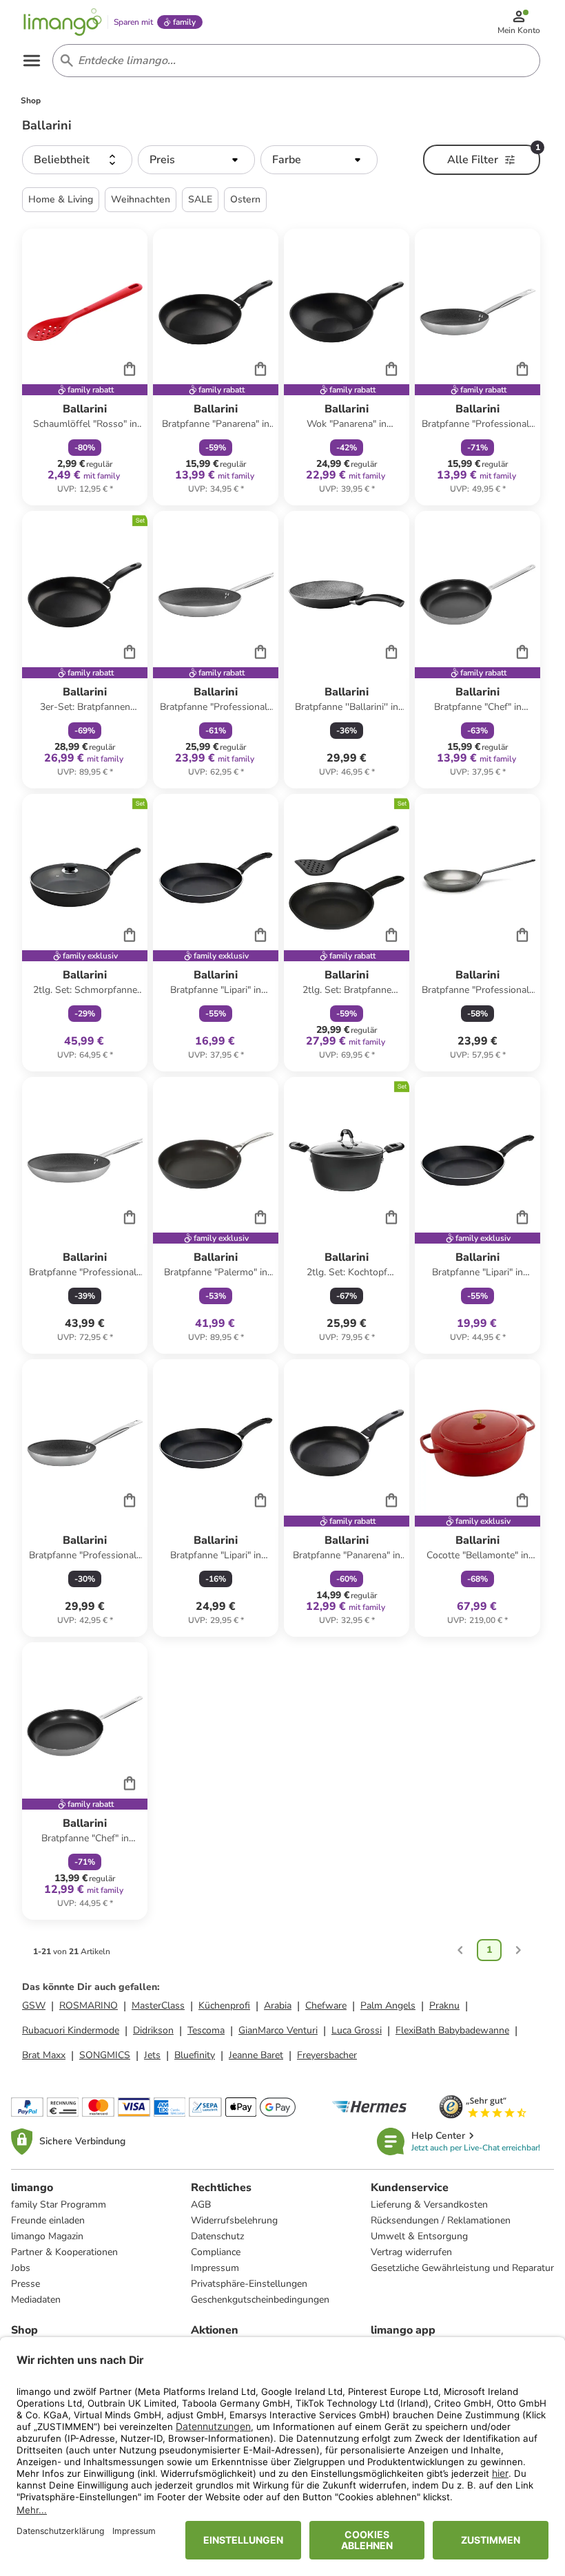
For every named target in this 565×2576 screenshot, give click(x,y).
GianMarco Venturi (278, 2030)
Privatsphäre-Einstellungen (249, 2284)
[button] (77, 160)
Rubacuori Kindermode (71, 2030)
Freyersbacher (327, 2055)
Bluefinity (195, 2055)
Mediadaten (36, 2300)
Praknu (444, 2006)
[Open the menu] (32, 61)
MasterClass (158, 2006)
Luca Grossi (357, 2030)
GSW (34, 2006)
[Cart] (130, 368)
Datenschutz (217, 2236)
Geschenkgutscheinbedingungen (260, 2300)
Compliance (216, 2252)
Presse (25, 2284)
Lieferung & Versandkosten (429, 2205)
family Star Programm (59, 2205)
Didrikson (153, 2030)
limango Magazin (47, 2236)
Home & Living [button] (61, 199)
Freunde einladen (48, 2220)
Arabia (278, 2006)
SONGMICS (105, 2055)
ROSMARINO (89, 2006)
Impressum (215, 2268)
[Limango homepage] (63, 22)
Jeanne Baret (256, 2055)
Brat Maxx (44, 2055)
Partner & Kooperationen (64, 2252)
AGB (201, 2205)
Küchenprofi (224, 2006)
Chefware (326, 2006)
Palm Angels (388, 2006)
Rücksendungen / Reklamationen (441, 2220)
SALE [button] (200, 199)
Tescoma (206, 2030)
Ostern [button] (245, 199)
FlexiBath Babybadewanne (452, 2030)
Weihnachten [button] (141, 199)
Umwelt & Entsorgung (419, 2236)
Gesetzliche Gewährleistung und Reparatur (462, 2268)
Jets (152, 2055)
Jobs (21, 2268)
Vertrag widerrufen (411, 2252)
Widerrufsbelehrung (234, 2220)
